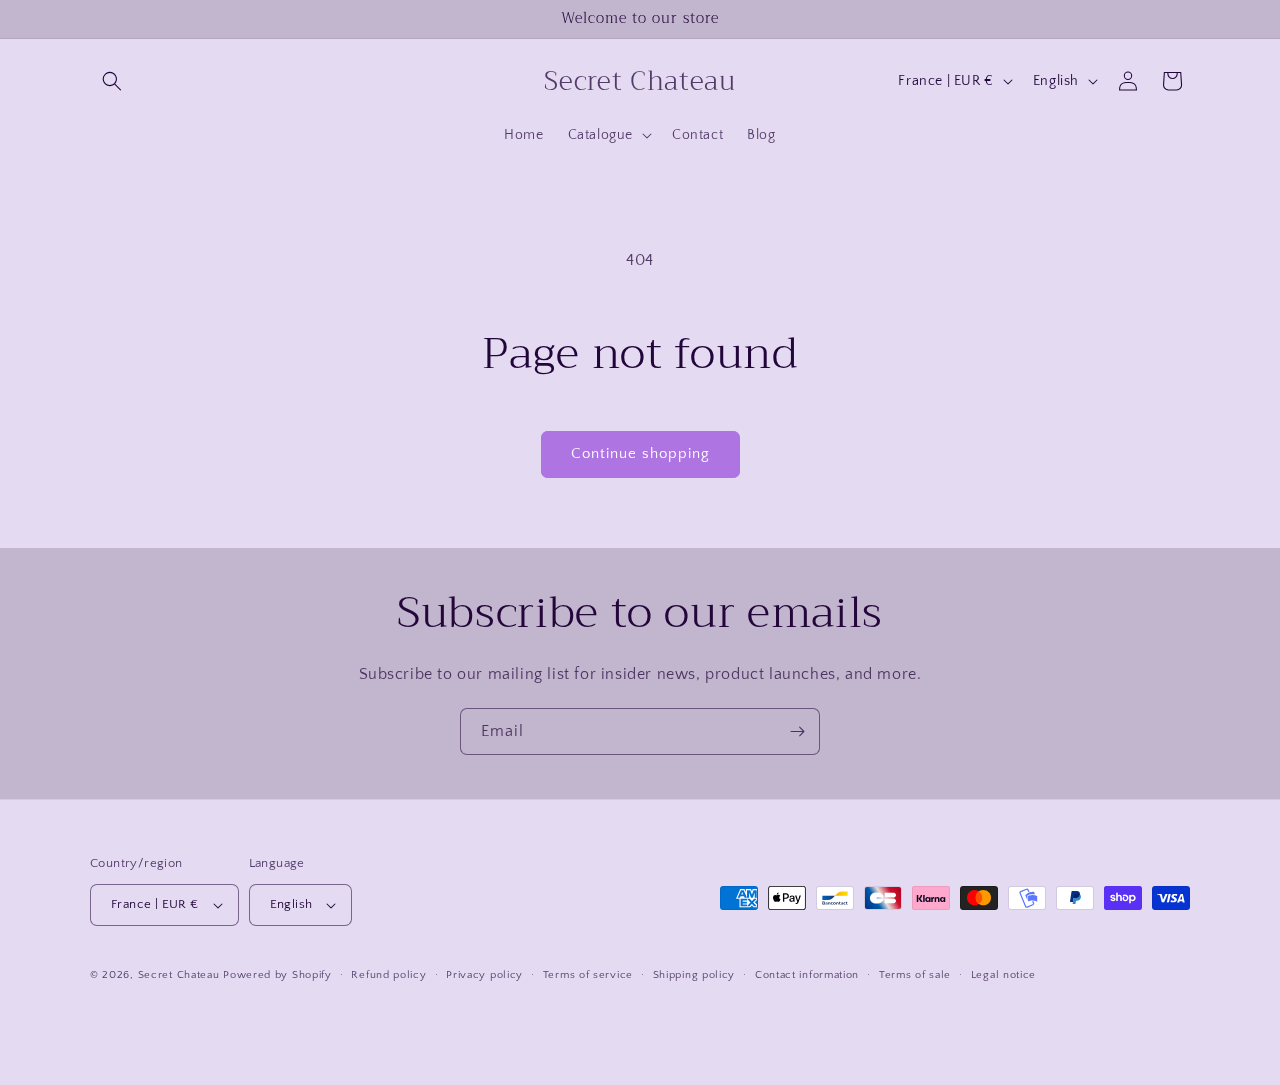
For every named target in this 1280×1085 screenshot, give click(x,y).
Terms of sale (915, 975)
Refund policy (388, 975)
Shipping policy (694, 975)
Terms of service (588, 975)
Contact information (807, 975)
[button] (112, 81)
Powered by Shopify (277, 975)
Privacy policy (484, 975)
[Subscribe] (797, 731)
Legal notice (1003, 975)
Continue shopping (640, 453)
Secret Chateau (179, 975)
